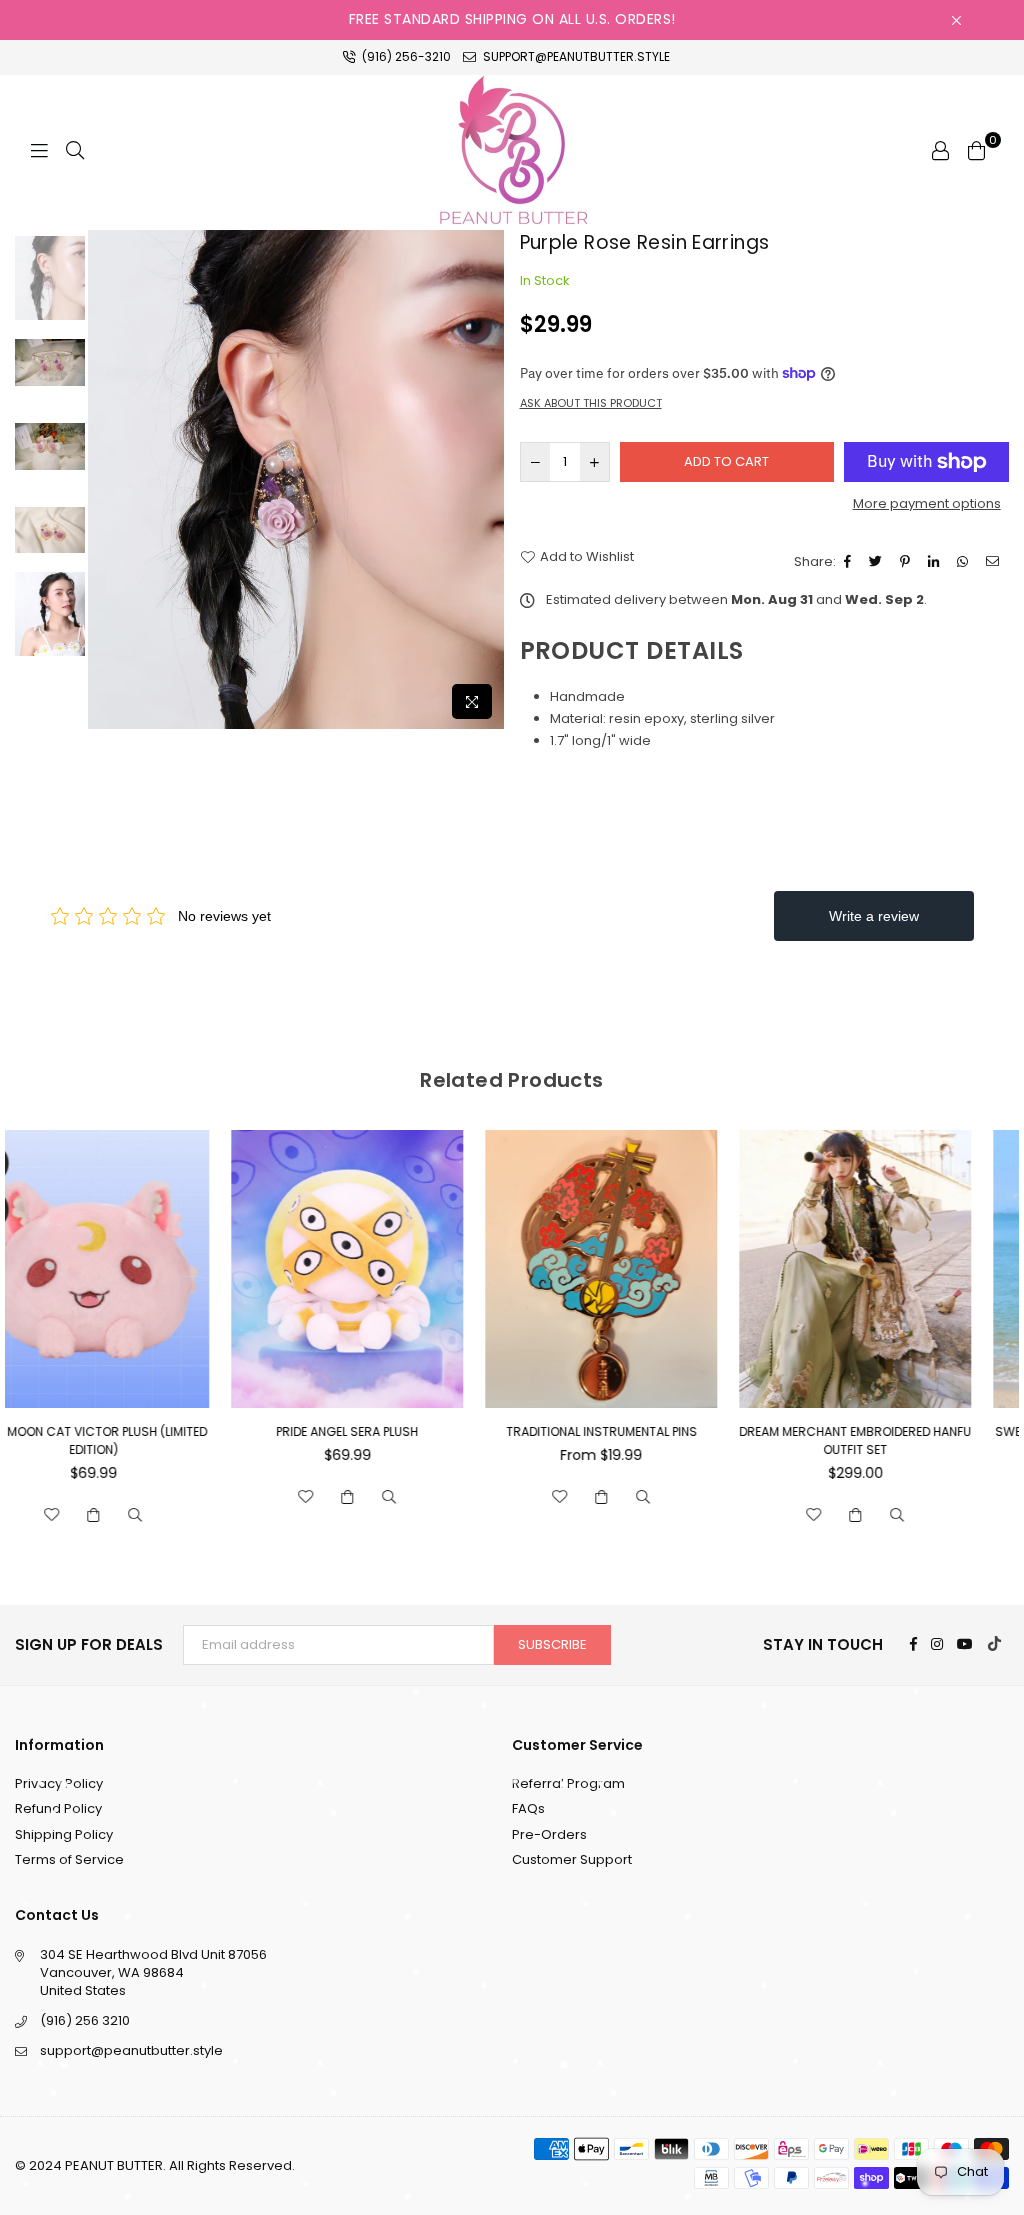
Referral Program (568, 1783)
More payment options (927, 504)
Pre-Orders (549, 1834)
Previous (105, 479)
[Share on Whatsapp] (965, 562)
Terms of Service (69, 1859)
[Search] (75, 150)
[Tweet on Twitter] (878, 562)
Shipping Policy (64, 1834)
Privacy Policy (59, 1783)
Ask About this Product (591, 403)
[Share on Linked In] (936, 562)
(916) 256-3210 (405, 56)
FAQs (528, 1808)
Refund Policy (58, 1808)
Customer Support (572, 1859)
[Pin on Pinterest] (907, 562)
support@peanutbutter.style (575, 56)
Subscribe (552, 1644)
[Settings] (940, 150)
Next (487, 479)
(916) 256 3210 (85, 2020)
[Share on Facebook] (850, 562)
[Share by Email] (995, 562)
